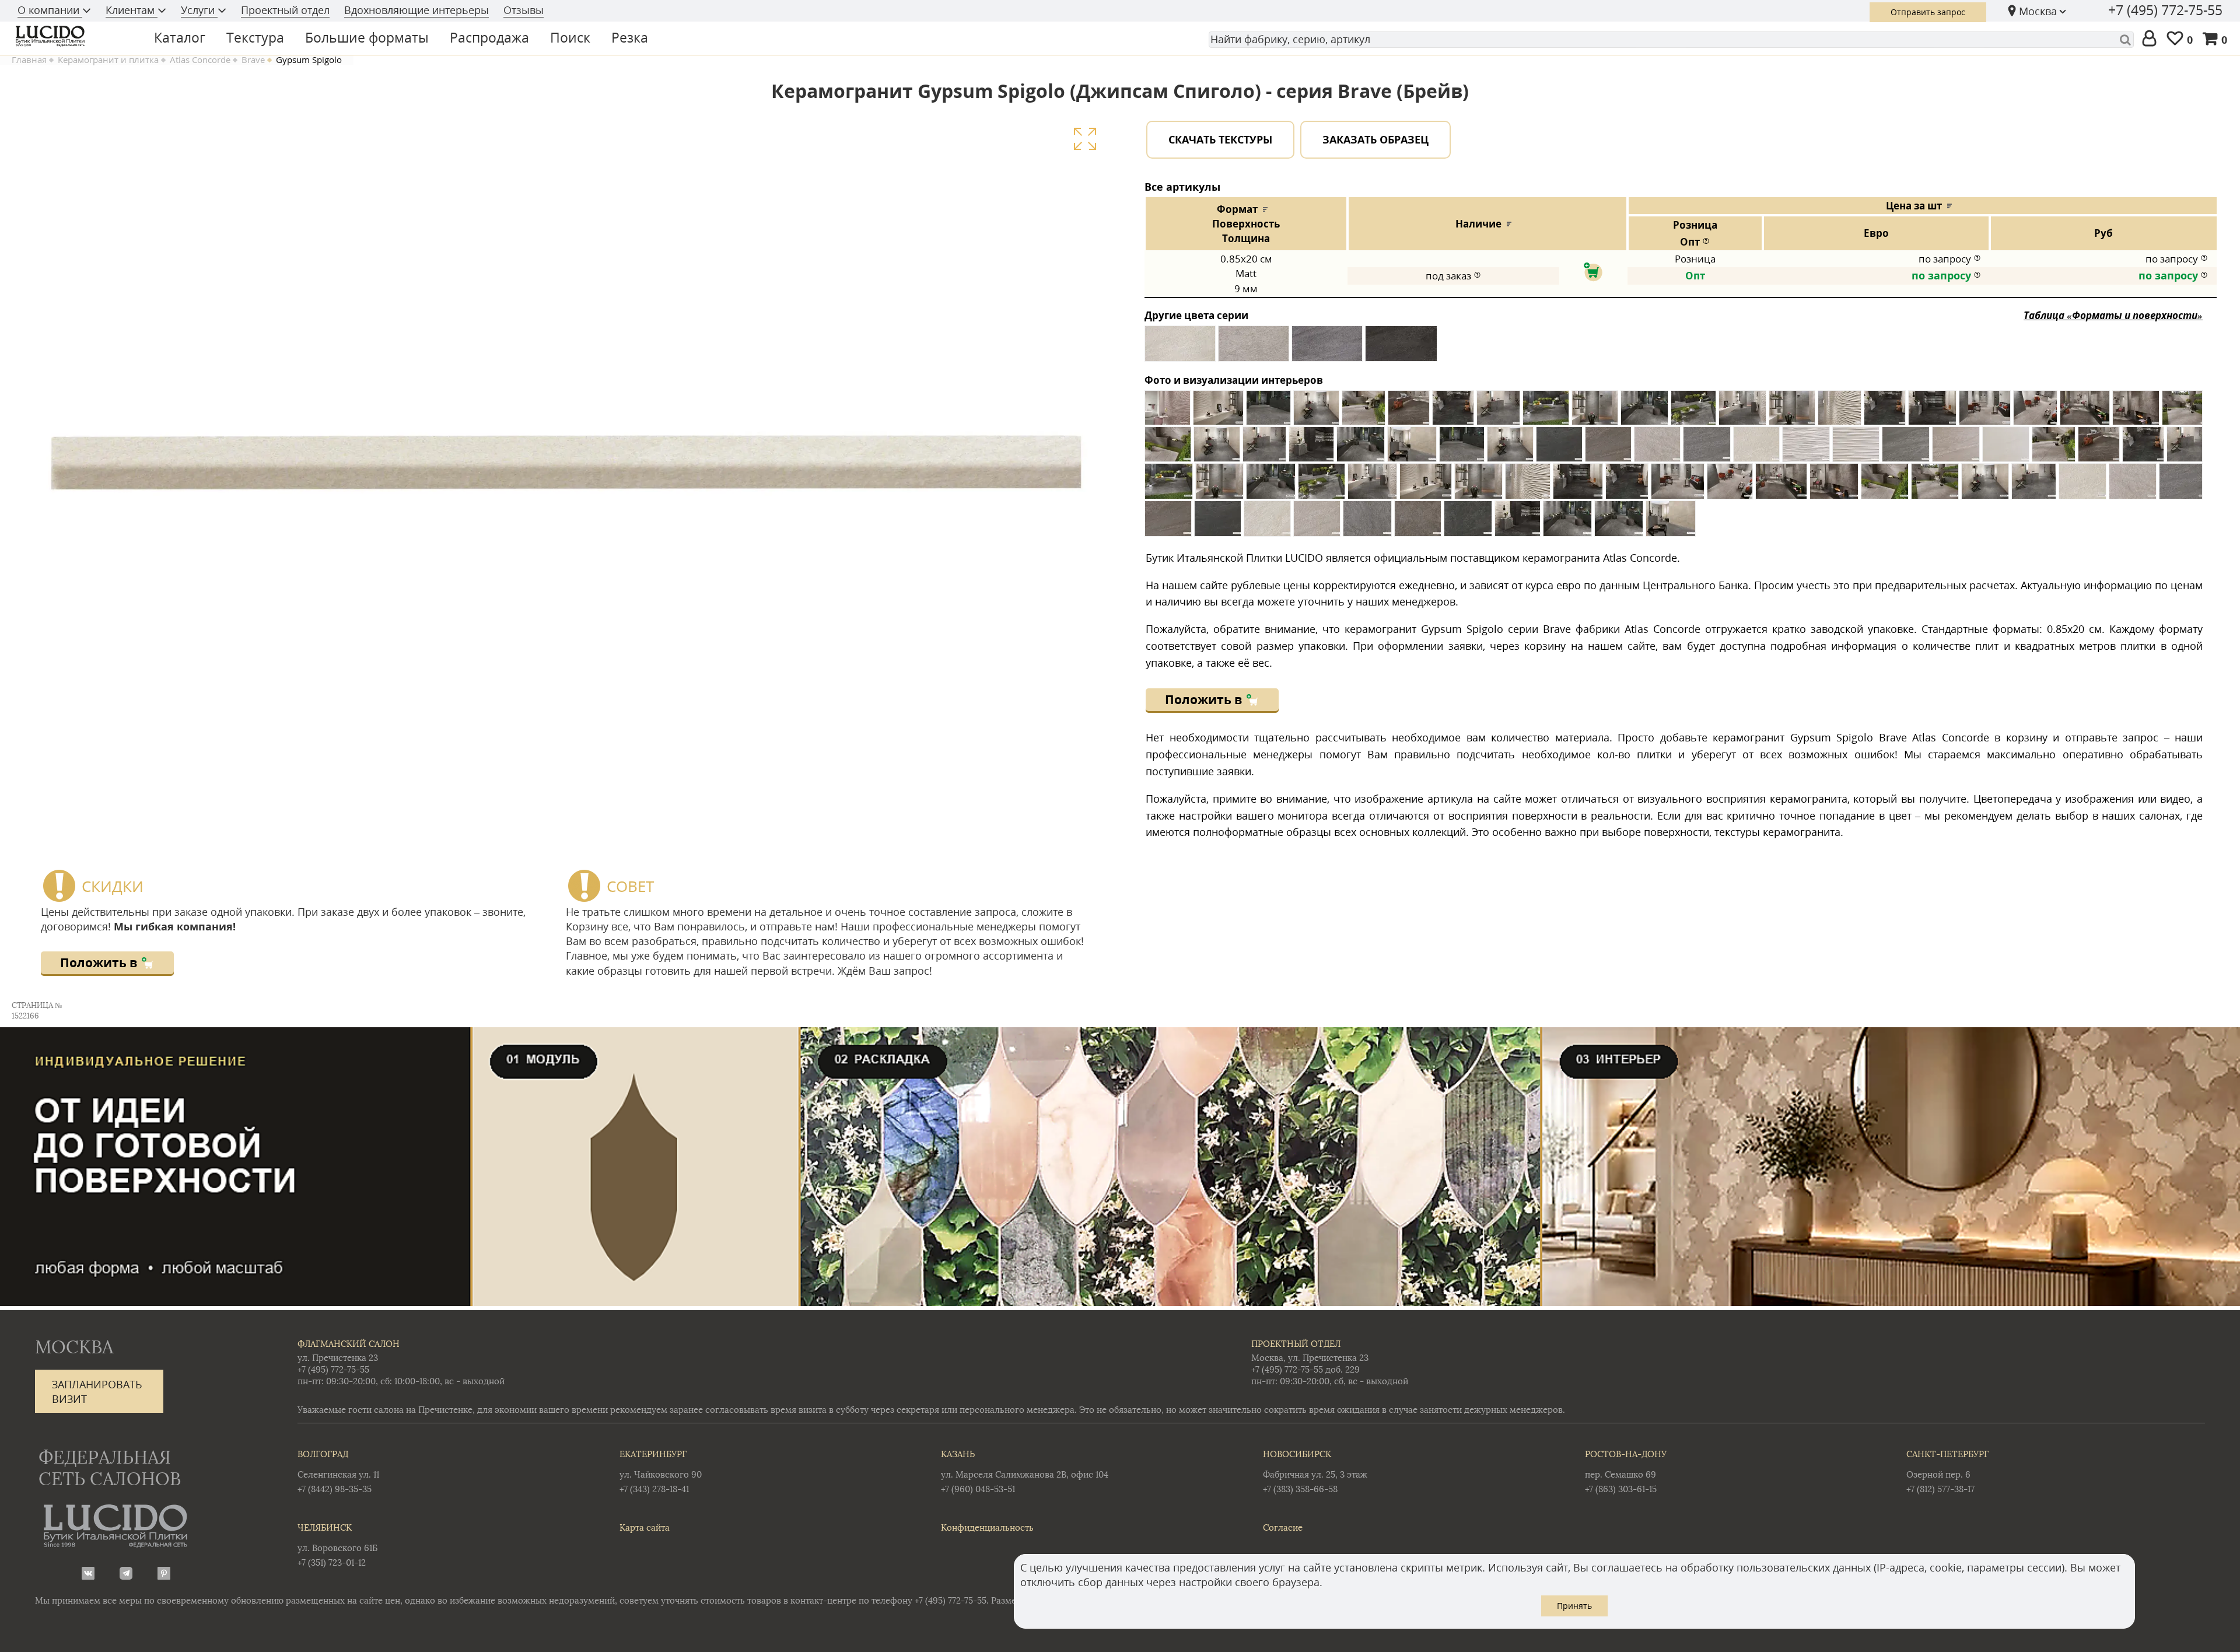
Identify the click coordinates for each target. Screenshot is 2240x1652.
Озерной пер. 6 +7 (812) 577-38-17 (1947, 1471)
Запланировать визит (97, 1392)
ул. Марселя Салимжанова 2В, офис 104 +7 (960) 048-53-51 (1025, 1471)
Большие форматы (367, 37)
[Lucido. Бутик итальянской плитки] (72, 36)
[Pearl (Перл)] (1254, 348)
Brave (253, 60)
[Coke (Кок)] (1401, 348)
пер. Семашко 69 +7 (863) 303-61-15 (1626, 1471)
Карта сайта (645, 1527)
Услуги (199, 10)
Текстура (255, 37)
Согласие (1283, 1527)
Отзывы (524, 10)
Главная (29, 60)
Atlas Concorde (200, 60)
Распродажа (489, 37)
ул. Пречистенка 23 (338, 1358)
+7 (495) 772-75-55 (2165, 10)
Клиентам (132, 10)
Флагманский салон (349, 1344)
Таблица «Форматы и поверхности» (2113, 315)
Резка (630, 37)
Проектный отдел (285, 10)
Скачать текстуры (1220, 139)
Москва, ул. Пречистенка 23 (1310, 1358)
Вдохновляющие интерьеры (416, 10)
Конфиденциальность (987, 1527)
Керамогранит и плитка (108, 60)
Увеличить (1085, 139)
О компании (50, 10)
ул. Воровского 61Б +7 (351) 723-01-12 (337, 1545)
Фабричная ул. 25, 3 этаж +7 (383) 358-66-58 (1315, 1471)
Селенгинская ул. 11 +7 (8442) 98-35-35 (338, 1471)
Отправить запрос (1928, 12)
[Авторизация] (2152, 39)
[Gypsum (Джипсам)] (1180, 348)
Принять (1574, 1606)
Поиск (570, 37)
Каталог (180, 37)
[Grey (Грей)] (1327, 348)
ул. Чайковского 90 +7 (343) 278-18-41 (661, 1471)
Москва (2038, 11)
